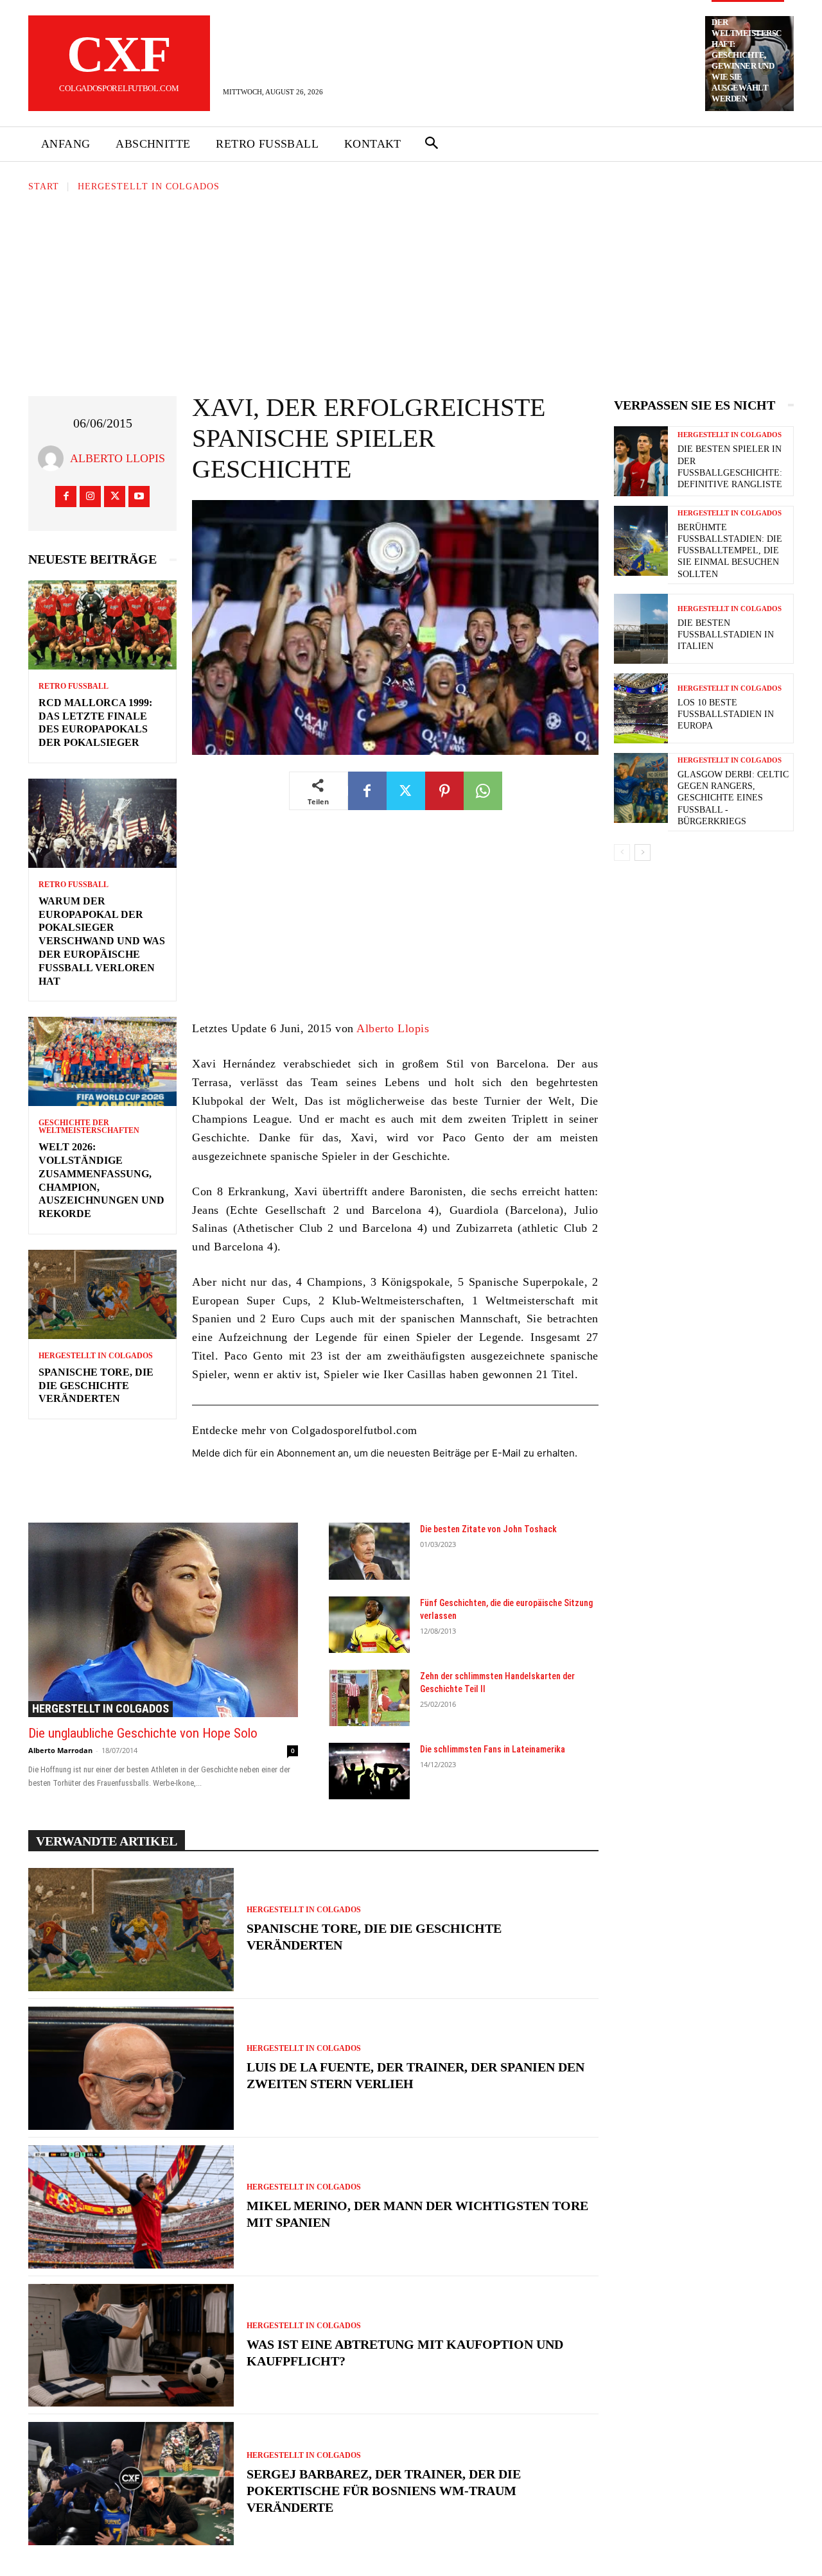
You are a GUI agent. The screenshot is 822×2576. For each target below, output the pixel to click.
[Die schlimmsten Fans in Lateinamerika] (369, 1771)
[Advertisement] (411, 290)
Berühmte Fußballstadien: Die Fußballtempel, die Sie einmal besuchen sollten (730, 551)
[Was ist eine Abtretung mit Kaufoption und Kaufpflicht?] (131, 2346)
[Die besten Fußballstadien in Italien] (641, 629)
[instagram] (90, 497)
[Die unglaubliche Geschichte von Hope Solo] (163, 1620)
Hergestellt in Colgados (149, 186)
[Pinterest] (444, 791)
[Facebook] (66, 497)
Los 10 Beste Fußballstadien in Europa (726, 714)
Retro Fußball (74, 686)
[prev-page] (622, 852)
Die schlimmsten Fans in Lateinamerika (493, 1749)
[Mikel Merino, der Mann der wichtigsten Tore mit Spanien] (131, 2207)
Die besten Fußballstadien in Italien (726, 635)
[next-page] (643, 852)
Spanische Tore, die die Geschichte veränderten (96, 1386)
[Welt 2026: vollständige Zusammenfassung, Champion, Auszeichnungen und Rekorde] (102, 1061)
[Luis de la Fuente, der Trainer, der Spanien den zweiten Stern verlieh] (131, 2068)
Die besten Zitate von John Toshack (488, 1529)
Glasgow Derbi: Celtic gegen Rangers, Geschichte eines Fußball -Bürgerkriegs (733, 798)
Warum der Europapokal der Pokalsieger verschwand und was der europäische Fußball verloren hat (102, 941)
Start (44, 186)
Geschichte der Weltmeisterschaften (89, 1127)
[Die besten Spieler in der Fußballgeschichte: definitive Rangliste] (641, 461)
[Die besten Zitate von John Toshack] (369, 1551)
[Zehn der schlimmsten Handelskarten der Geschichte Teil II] (369, 1698)
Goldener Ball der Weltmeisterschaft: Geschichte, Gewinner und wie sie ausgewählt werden (747, 55)
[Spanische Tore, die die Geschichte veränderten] (102, 1294)
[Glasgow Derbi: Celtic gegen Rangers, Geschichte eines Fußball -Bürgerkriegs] (641, 788)
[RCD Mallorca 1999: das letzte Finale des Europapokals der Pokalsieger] (102, 625)
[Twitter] (115, 497)
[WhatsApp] (483, 791)
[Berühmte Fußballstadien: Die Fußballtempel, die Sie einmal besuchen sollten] (641, 541)
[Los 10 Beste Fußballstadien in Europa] (641, 708)
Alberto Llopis (118, 458)
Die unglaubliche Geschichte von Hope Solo (143, 1733)
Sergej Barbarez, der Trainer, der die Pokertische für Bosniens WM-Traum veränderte (384, 2491)
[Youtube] (139, 497)
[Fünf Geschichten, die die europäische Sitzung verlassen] (369, 1625)
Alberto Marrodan (60, 1750)
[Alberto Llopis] (54, 458)
